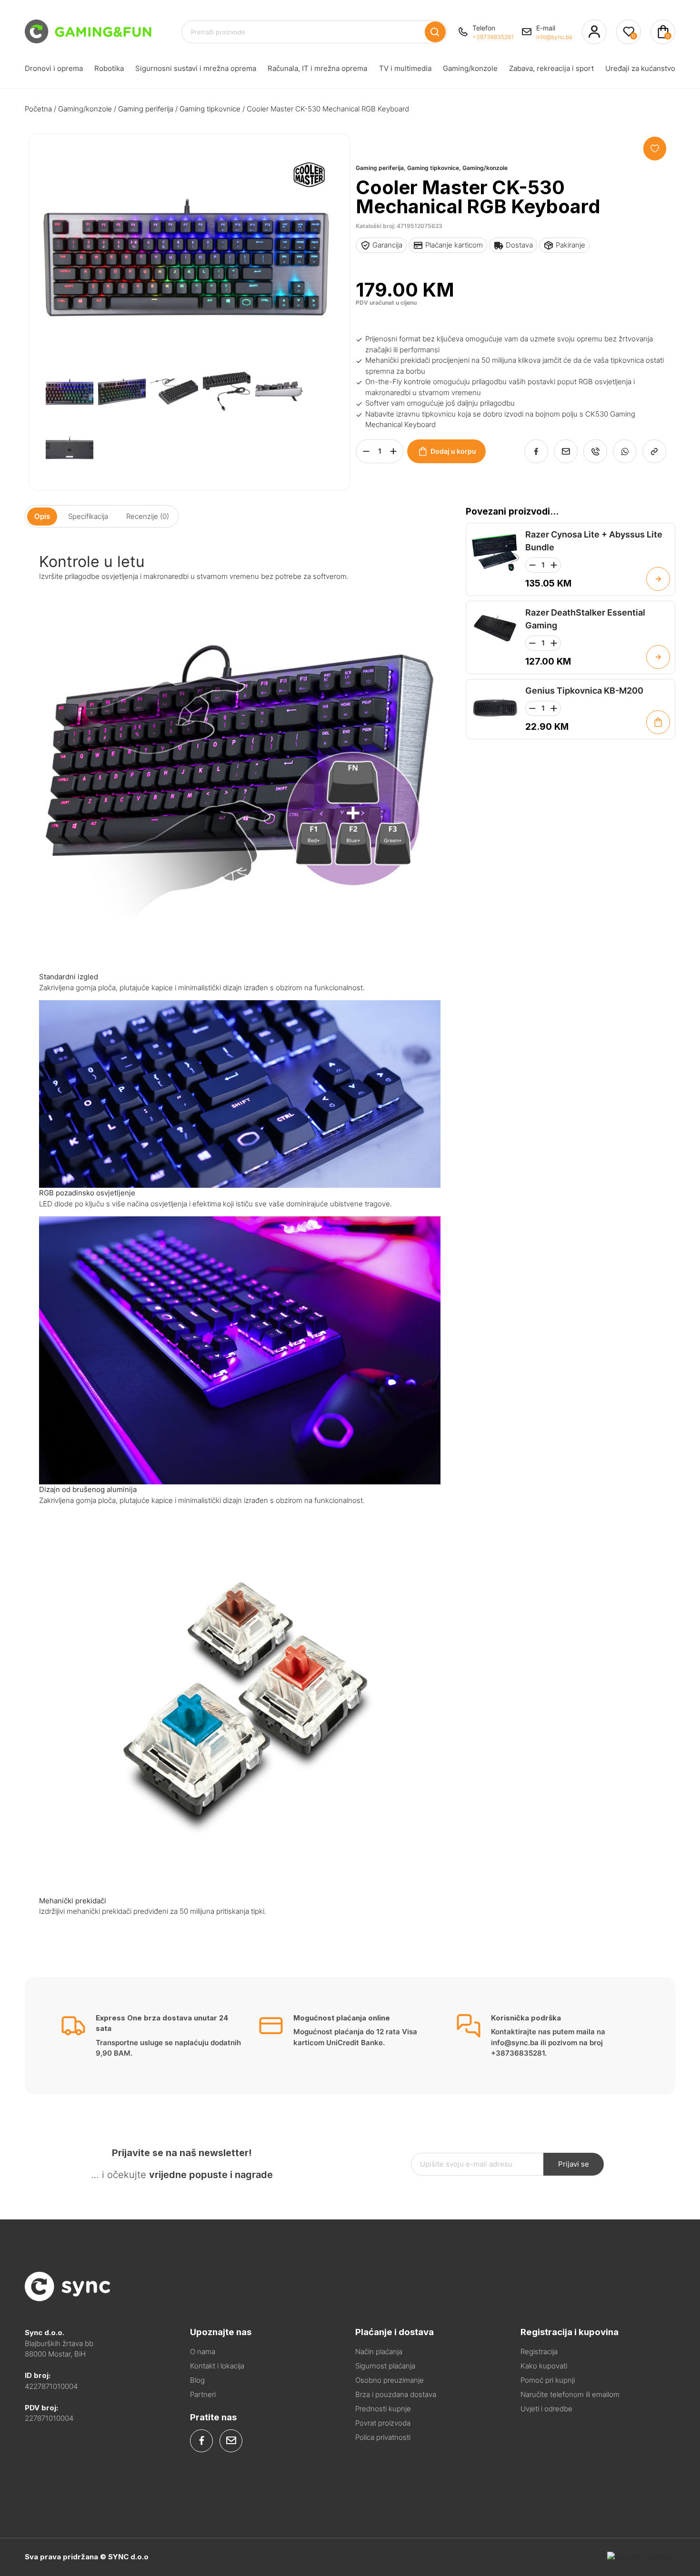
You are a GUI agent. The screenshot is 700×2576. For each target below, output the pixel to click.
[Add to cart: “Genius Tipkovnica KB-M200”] (658, 722)
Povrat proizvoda (383, 2423)
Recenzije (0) (148, 516)
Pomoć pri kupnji (548, 2380)
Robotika (109, 68)
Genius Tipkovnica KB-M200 (584, 691)
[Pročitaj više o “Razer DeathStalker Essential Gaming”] (658, 657)
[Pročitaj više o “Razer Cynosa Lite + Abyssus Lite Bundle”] (658, 579)
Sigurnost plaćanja (385, 2366)
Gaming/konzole (470, 68)
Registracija (539, 2352)
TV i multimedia (405, 68)
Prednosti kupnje (383, 2409)
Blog (197, 2380)
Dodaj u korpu (453, 451)
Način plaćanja (379, 2352)
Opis (42, 516)
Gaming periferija (146, 109)
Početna (38, 109)
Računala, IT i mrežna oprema (317, 68)
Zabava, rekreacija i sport (551, 68)
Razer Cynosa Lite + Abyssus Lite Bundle (594, 541)
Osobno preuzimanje (390, 2380)
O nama (203, 2352)
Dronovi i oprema (54, 68)
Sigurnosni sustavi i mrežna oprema (196, 68)
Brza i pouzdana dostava (396, 2394)
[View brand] (309, 208)
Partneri (203, 2394)
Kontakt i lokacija (217, 2366)
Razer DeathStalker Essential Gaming (585, 619)
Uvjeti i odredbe (546, 2409)
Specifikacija (88, 516)
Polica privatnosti (383, 2437)
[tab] (42, 516)
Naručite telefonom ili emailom (570, 2394)
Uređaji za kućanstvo (640, 68)
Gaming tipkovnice (210, 109)
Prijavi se (574, 2164)
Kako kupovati (544, 2366)
